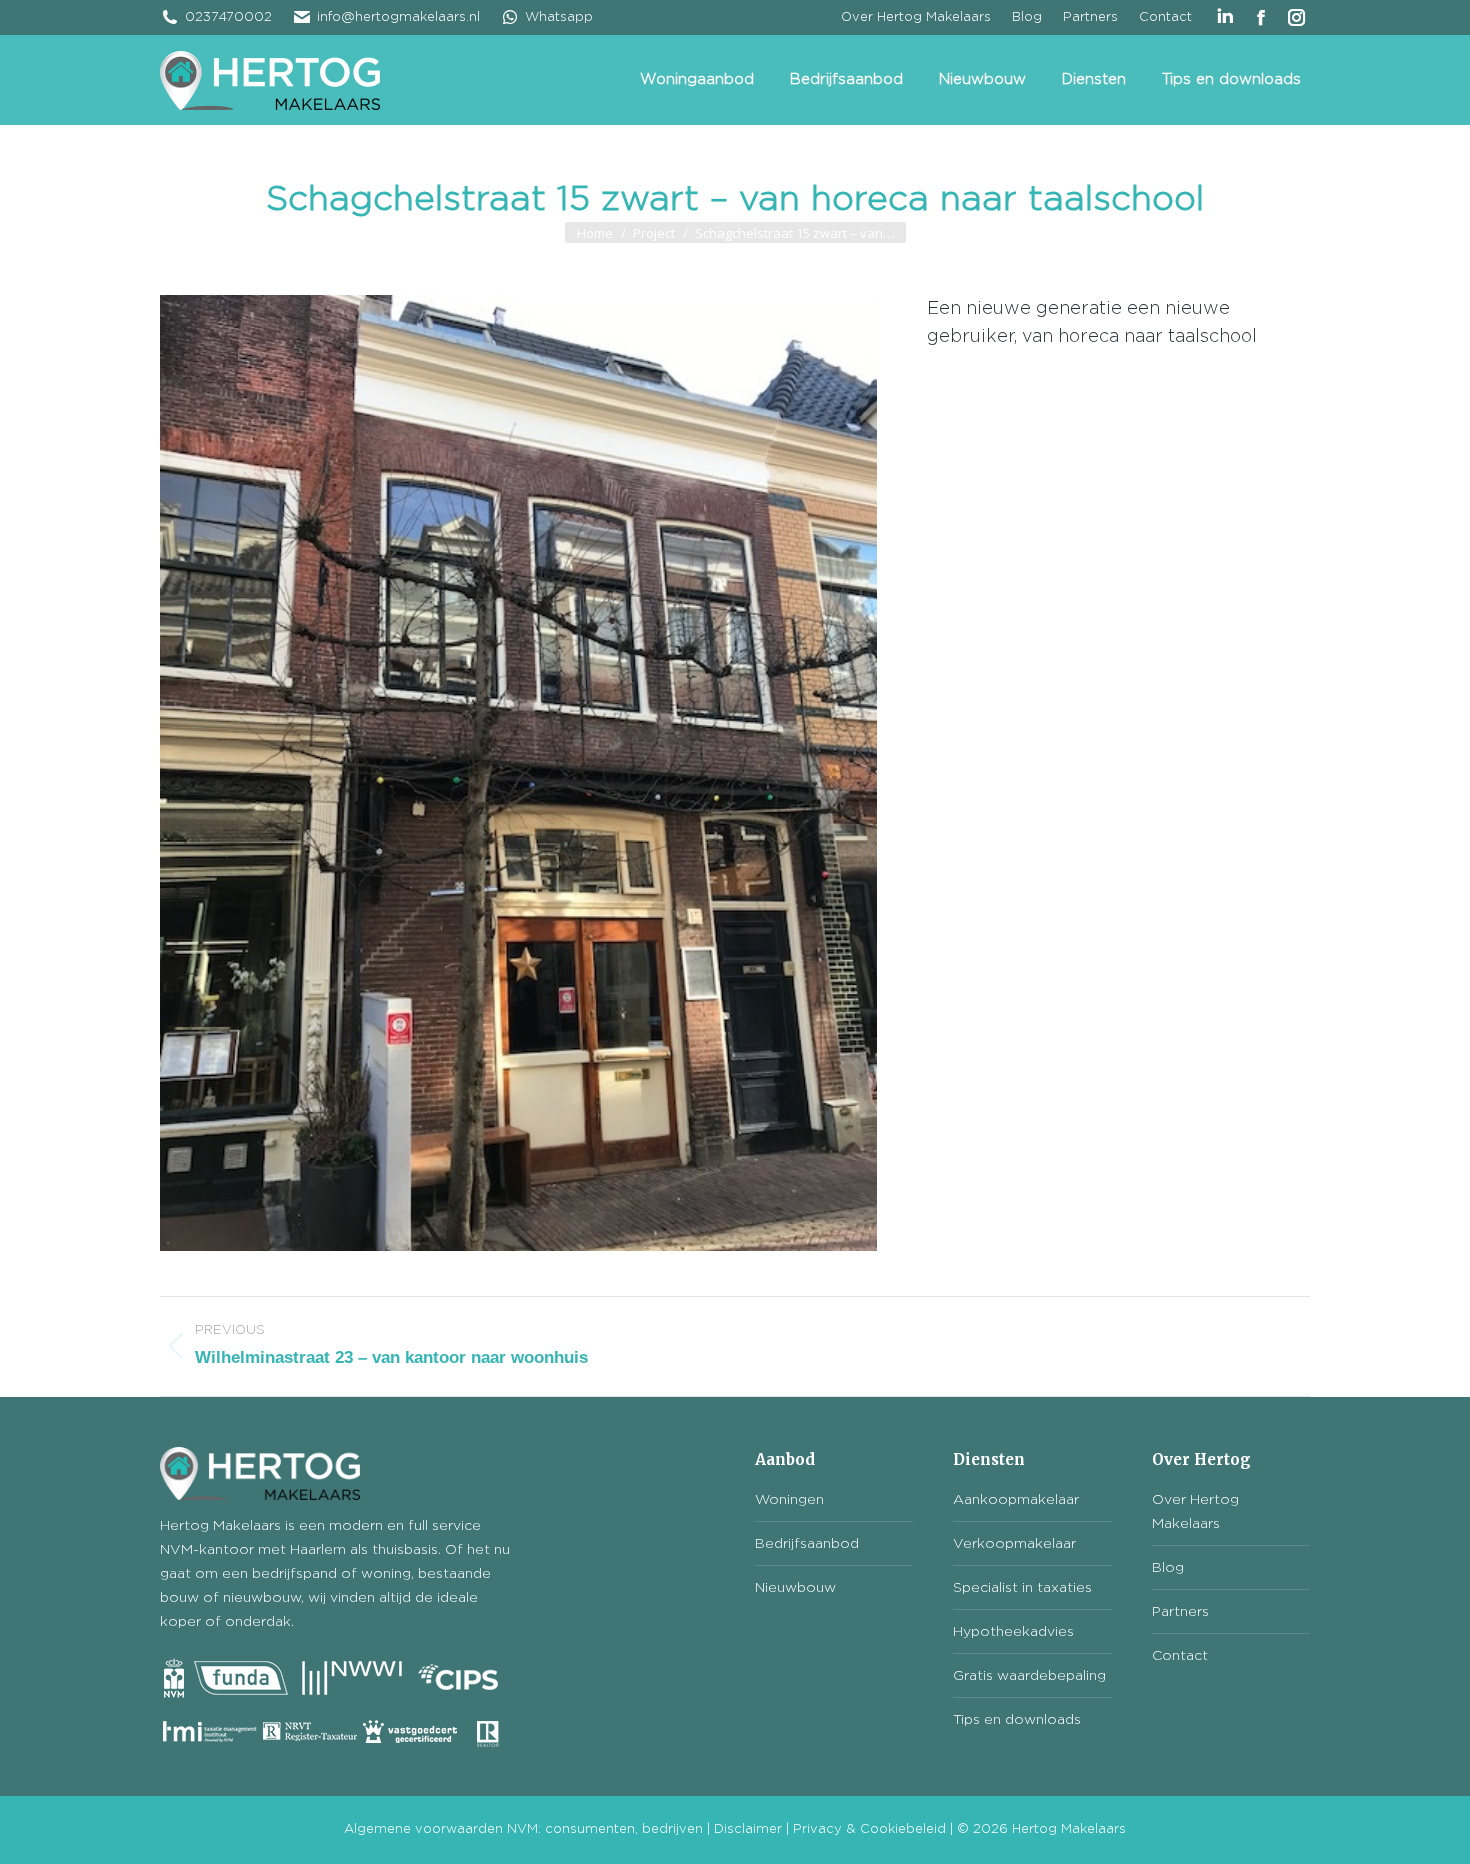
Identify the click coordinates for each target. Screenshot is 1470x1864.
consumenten (590, 1829)
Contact (1180, 1656)
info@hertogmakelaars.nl (398, 17)
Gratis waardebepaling (1029, 1676)
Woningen (789, 1500)
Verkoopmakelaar (1014, 1544)
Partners (1180, 1612)
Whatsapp (559, 17)
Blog (1168, 1568)
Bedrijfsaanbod (807, 1544)
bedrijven (672, 1829)
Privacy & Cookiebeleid (869, 1829)
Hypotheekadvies (1013, 1632)
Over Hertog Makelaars (1195, 1512)
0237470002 (228, 17)
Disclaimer (748, 1829)
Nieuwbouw (795, 1588)
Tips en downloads (1017, 1720)
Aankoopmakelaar (1016, 1500)
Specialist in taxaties (1022, 1588)
